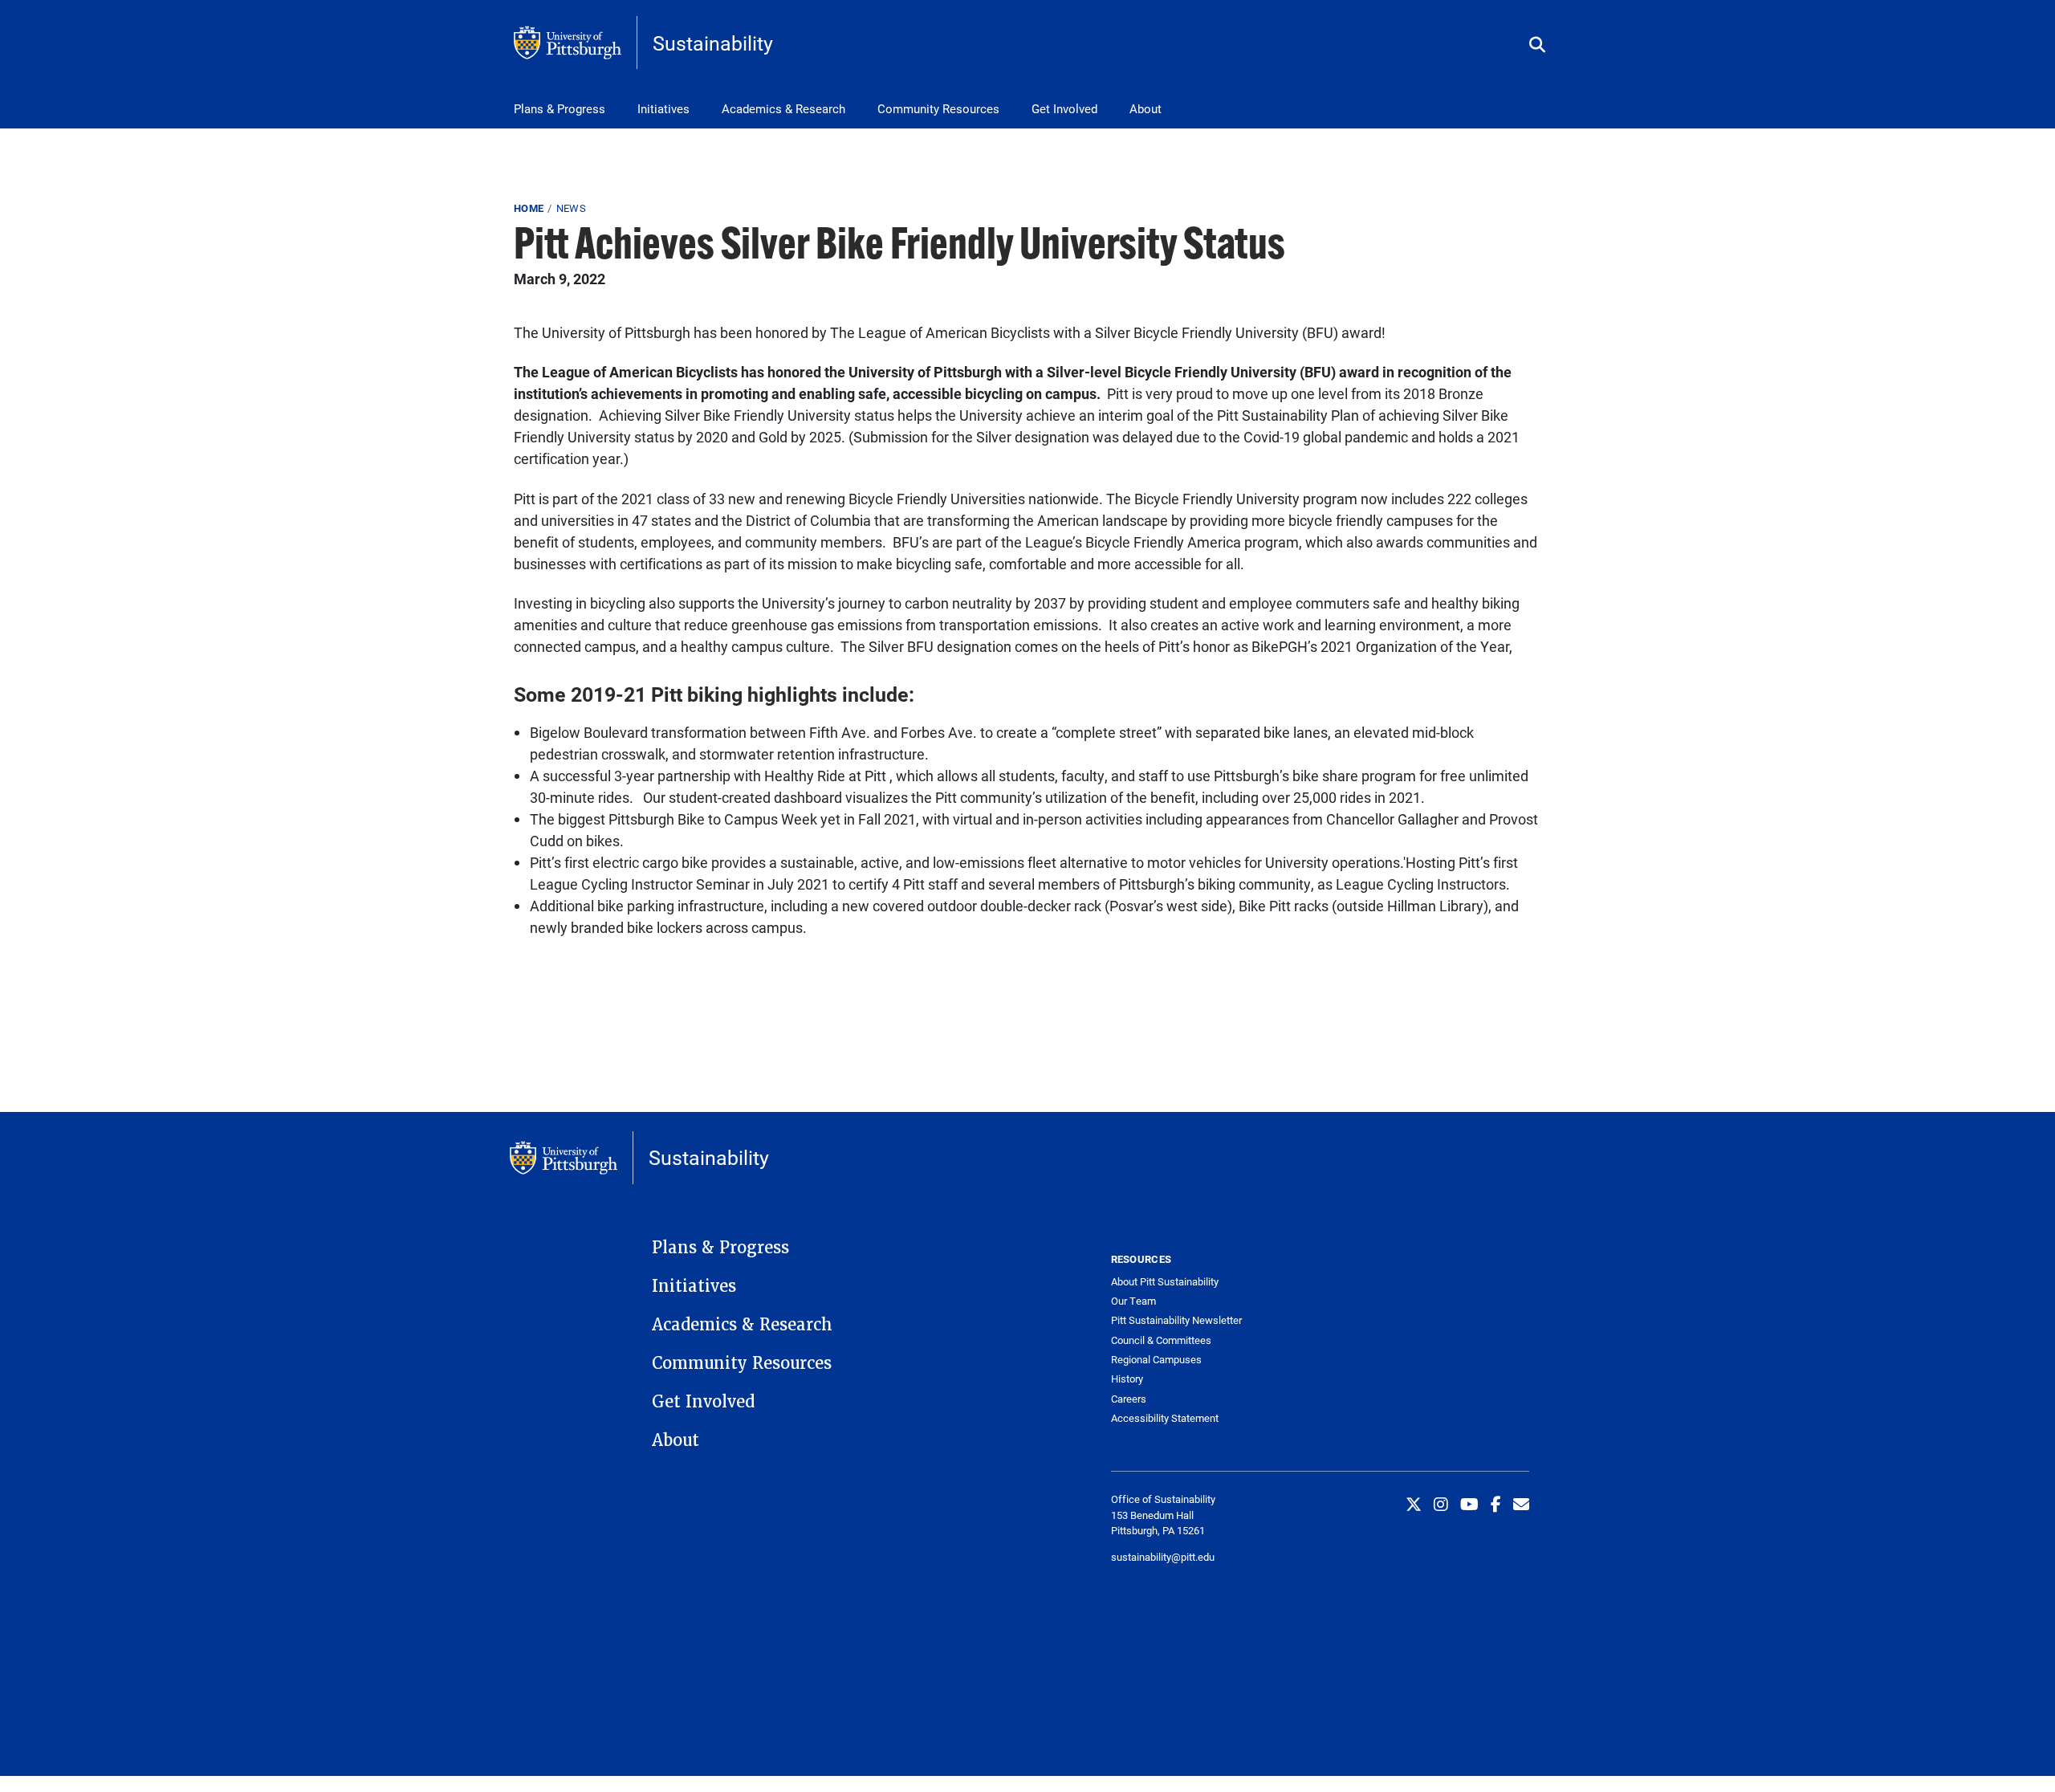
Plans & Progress (560, 108)
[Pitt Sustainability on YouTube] (1469, 1504)
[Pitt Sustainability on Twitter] (1414, 1504)
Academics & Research (783, 108)
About (1146, 108)
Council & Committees (1161, 1340)
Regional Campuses (1156, 1360)
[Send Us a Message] (1521, 1504)
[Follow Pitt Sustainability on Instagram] (1441, 1504)
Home (529, 208)
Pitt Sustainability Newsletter (1176, 1320)
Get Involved (1064, 108)
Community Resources (938, 108)
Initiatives (663, 108)
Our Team (1133, 1301)
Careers (1129, 1399)
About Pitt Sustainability (1165, 1282)
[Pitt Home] (576, 43)
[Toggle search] (1537, 45)
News (571, 208)
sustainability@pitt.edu (1163, 1557)
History (1127, 1379)
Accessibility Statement (1165, 1418)
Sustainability (713, 43)
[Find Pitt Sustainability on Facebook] (1496, 1504)
